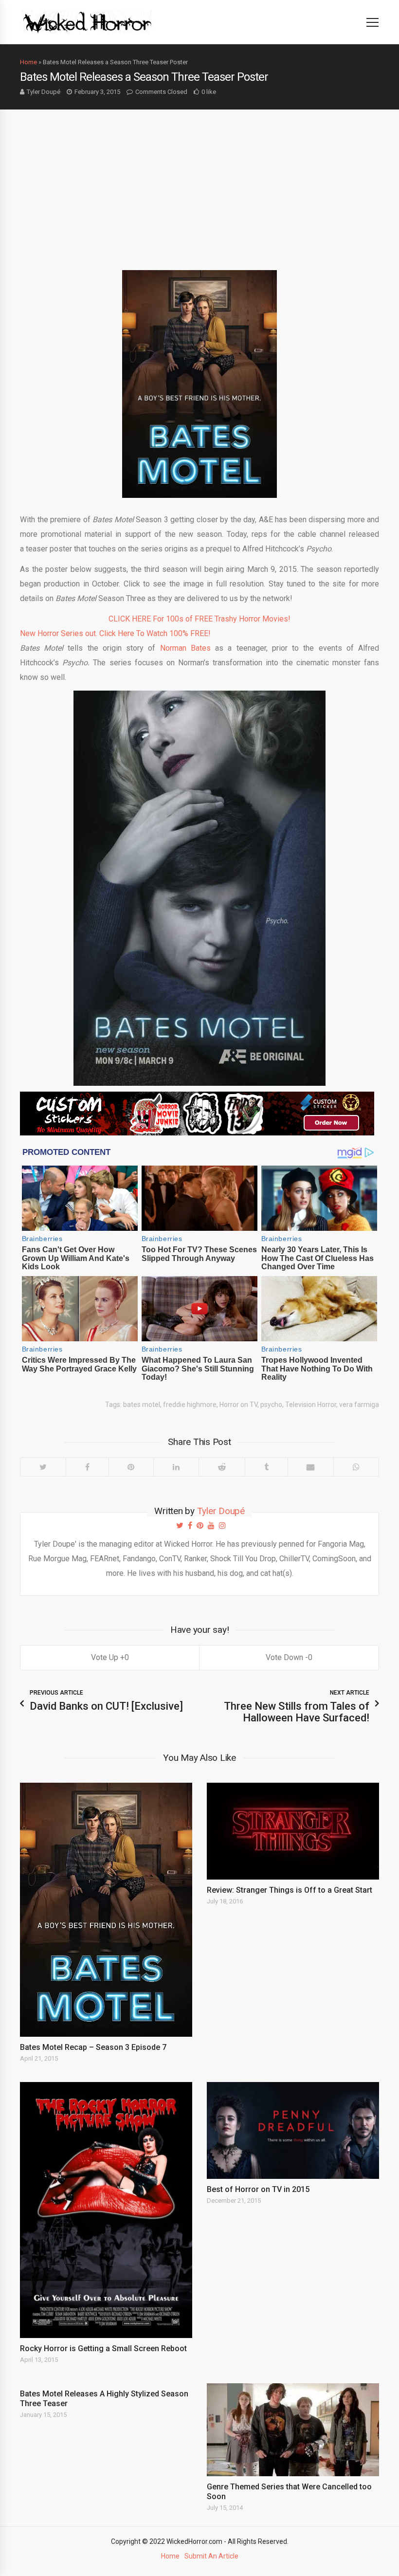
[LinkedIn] (176, 1467)
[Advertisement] (199, 183)
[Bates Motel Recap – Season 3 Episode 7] (106, 1910)
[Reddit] (222, 1467)
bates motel (142, 1405)
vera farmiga (359, 1405)
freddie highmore (190, 1405)
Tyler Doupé (44, 92)
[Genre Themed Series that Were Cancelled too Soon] (293, 2430)
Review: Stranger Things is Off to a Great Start (290, 1890)
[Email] (311, 1467)
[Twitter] (43, 1467)
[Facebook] (87, 1467)
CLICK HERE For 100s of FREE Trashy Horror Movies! (199, 619)
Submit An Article (211, 2556)
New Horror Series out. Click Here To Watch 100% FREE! (115, 633)
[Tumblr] (266, 1467)
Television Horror (311, 1405)
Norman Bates (185, 648)
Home (28, 62)
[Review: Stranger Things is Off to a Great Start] (293, 1831)
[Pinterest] (131, 1467)
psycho (271, 1405)
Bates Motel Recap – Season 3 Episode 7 (93, 2047)
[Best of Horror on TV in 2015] (293, 2130)
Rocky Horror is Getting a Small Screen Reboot (103, 2348)
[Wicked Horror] (87, 22)
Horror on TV (238, 1405)
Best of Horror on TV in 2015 (258, 2189)
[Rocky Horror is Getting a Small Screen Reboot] (106, 2210)
